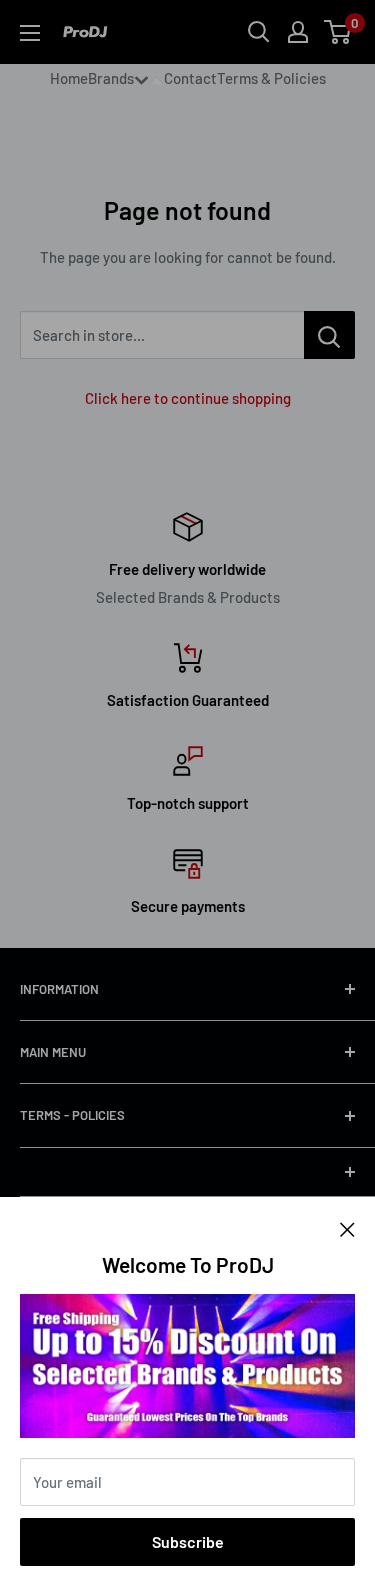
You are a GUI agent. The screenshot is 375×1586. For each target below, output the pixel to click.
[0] (338, 32)
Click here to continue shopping (188, 398)
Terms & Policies (271, 78)
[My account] (298, 32)
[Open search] (259, 32)
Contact (190, 78)
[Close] (347, 1227)
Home (69, 78)
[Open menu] (30, 33)
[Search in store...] (329, 335)
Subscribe (188, 1541)
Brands (111, 78)
